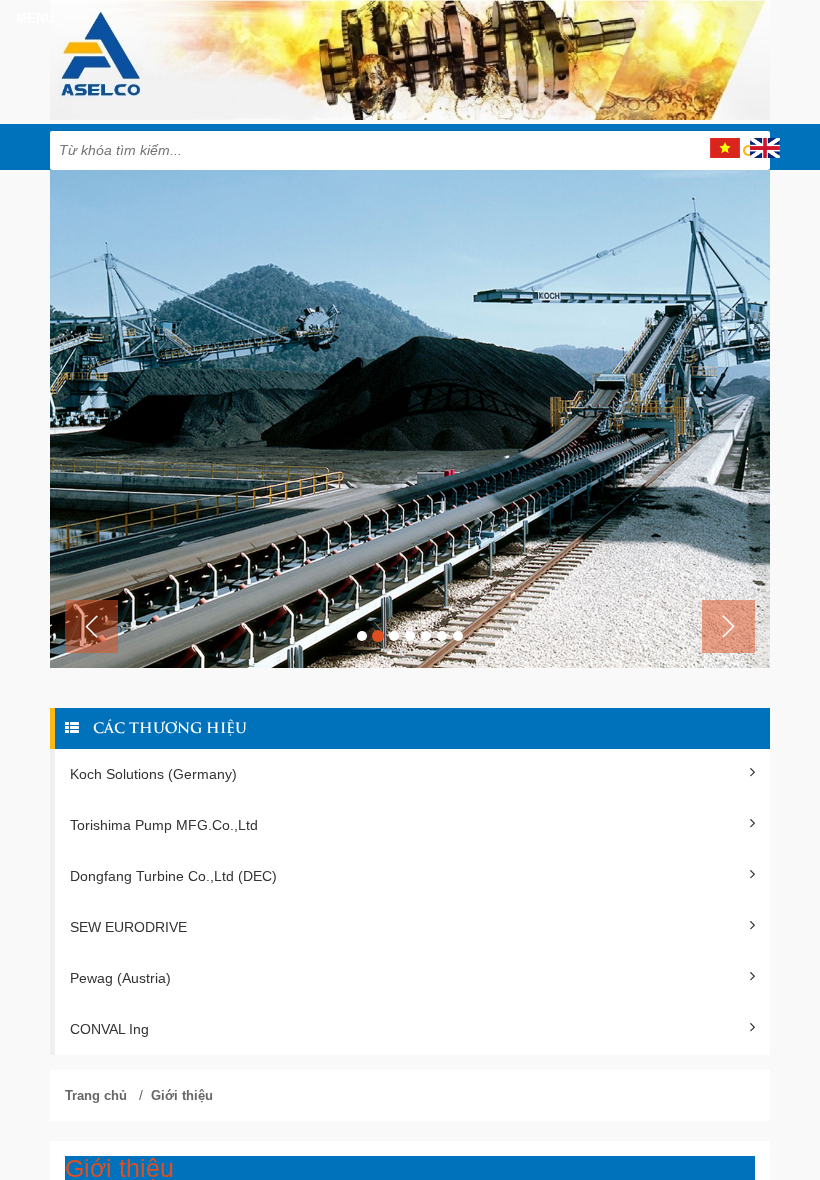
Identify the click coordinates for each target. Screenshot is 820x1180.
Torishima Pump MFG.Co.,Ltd (164, 825)
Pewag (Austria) (120, 978)
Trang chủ (96, 1095)
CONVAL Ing (109, 1029)
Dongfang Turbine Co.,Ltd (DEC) (173, 876)
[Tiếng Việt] (725, 147)
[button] (91, 626)
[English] (765, 147)
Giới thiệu (182, 1095)
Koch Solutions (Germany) (153, 774)
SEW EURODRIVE (128, 927)
